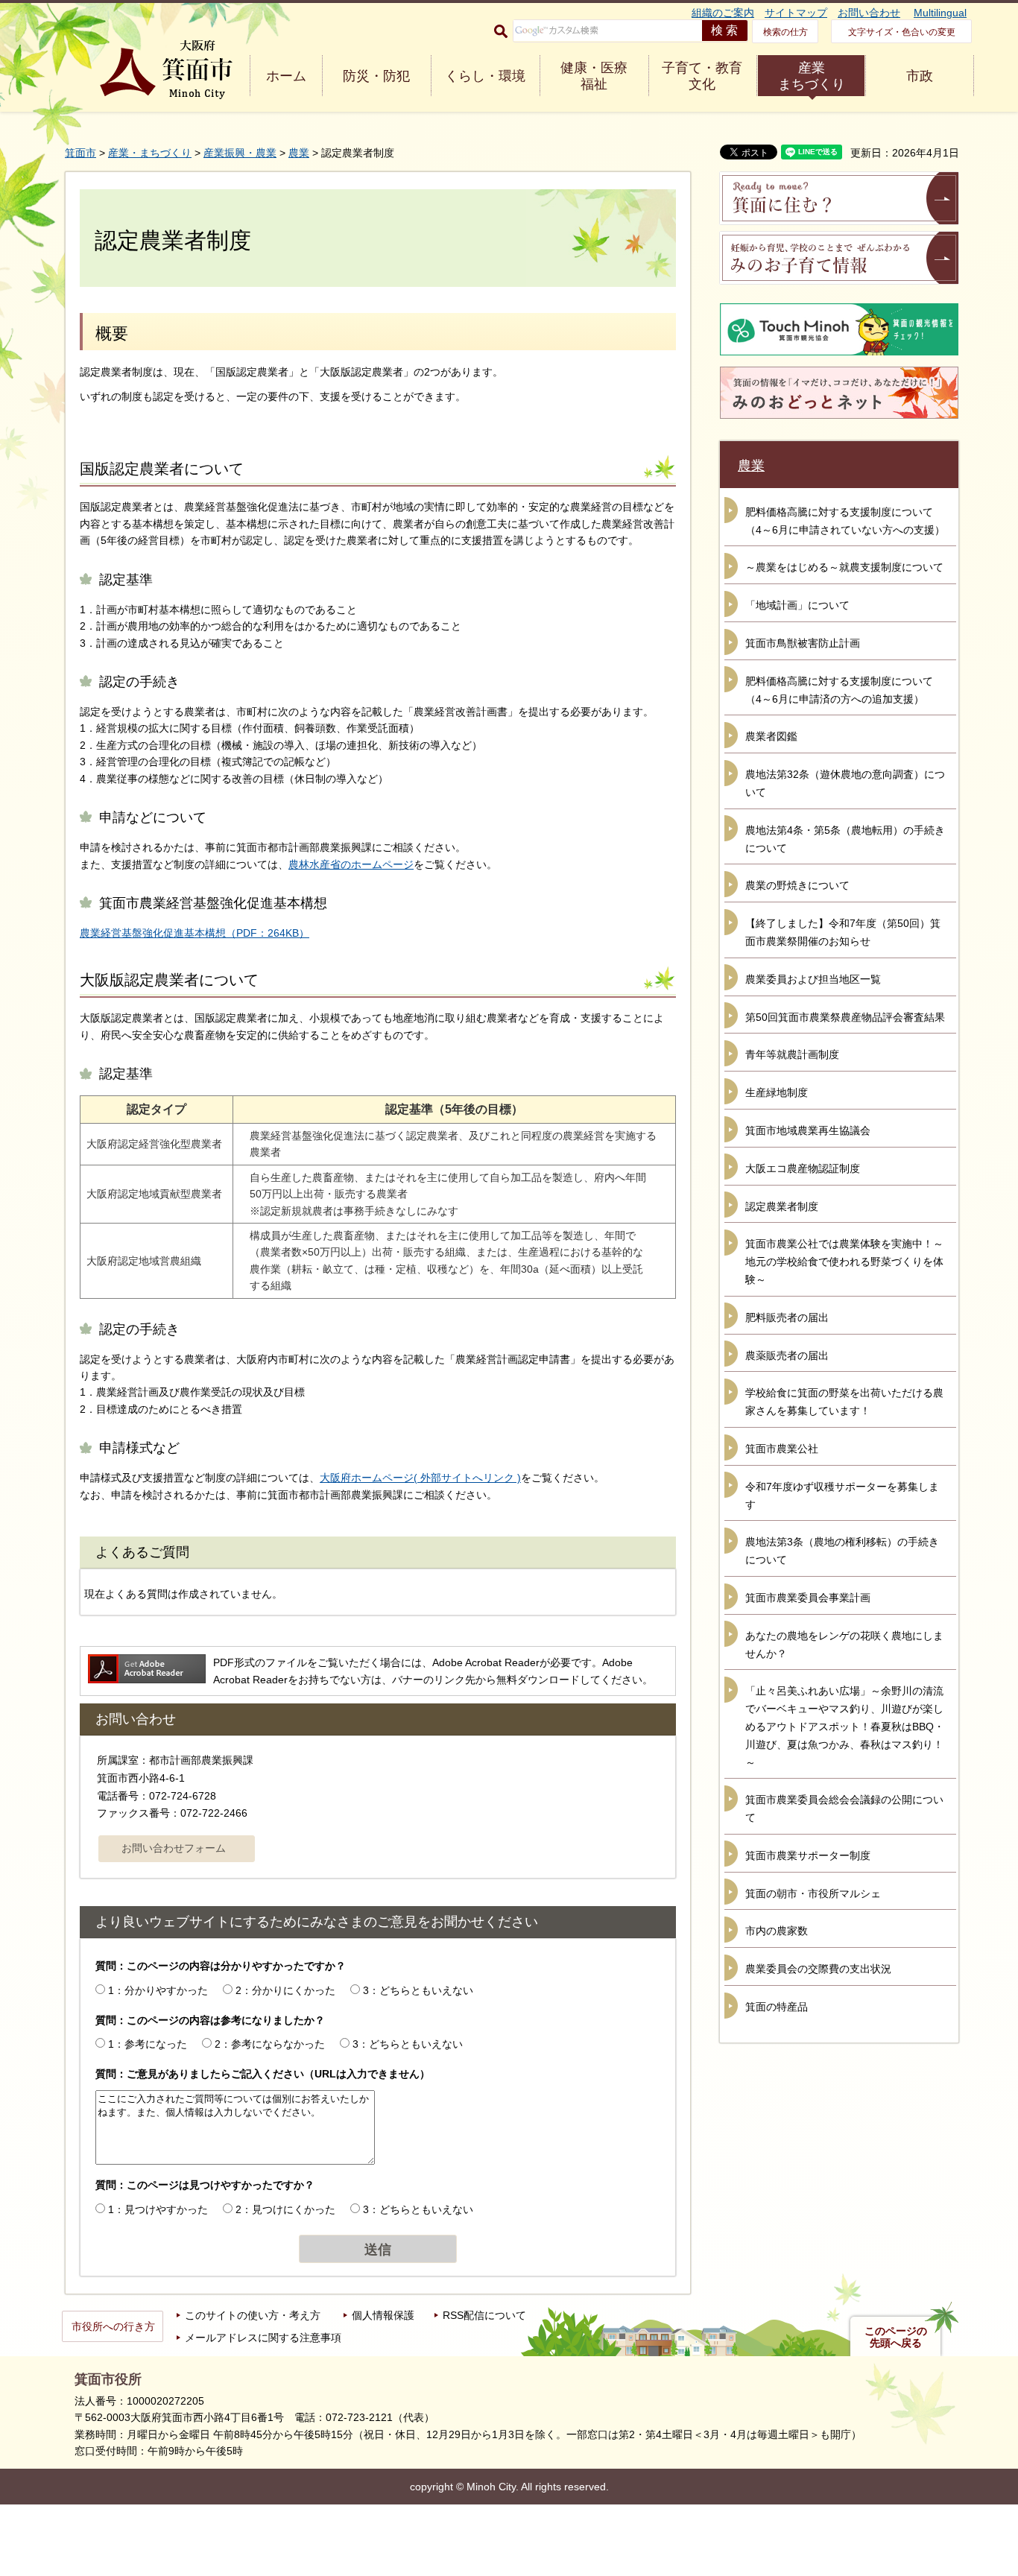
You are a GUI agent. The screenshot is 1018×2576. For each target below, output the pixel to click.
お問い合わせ (869, 13)
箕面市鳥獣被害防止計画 (803, 643)
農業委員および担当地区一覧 (813, 979)
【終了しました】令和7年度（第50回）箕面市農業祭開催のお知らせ (843, 932)
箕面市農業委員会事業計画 (808, 1598)
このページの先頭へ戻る (896, 2337)
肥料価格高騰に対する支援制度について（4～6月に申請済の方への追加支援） (839, 690)
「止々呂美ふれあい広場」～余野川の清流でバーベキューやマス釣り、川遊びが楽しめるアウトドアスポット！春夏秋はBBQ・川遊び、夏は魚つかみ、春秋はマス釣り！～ (845, 1726)
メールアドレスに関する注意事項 (263, 2338)
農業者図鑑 (771, 736)
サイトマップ (796, 13)
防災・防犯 (376, 76)
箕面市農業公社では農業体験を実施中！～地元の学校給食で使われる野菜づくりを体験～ (844, 1262)
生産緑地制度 (777, 1092)
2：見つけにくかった (285, 2209)
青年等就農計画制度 (792, 1054)
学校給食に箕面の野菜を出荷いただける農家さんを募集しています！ (844, 1402)
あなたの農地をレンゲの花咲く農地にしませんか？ (844, 1645)
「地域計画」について (797, 605)
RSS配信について (484, 2315)
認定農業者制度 (782, 1206)
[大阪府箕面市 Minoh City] (166, 70)
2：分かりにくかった (285, 1990)
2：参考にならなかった (270, 2044)
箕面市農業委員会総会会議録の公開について (844, 1808)
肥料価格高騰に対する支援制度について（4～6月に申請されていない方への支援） (845, 521)
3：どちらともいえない (418, 1990)
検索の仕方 (785, 32)
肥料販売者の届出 (787, 1317)
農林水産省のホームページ (351, 864)
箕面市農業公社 (782, 1449)
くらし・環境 (485, 76)
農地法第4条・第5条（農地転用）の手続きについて (845, 839)
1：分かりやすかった (158, 1990)
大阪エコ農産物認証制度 (803, 1168)
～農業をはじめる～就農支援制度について (844, 567)
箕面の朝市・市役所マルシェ (813, 1893)
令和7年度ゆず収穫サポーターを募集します (842, 1496)
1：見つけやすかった (158, 2209)
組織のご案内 (723, 13)
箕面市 (80, 153)
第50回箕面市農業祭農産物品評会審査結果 (845, 1017)
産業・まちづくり (150, 153)
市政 (920, 76)
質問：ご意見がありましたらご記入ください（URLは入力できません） (263, 2074)
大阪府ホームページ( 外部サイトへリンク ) (420, 1478)
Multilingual (940, 13)
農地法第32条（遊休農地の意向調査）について (845, 783)
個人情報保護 (383, 2315)
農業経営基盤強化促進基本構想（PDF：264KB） (195, 933)
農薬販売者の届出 (787, 1355)
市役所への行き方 (113, 2326)
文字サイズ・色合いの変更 (902, 32)
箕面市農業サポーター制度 (808, 1855)
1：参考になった (148, 2044)
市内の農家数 (777, 1931)
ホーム (286, 76)
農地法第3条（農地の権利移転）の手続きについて (842, 1551)
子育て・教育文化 (702, 76)
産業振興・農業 (240, 153)
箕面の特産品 (777, 2007)
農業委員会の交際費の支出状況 (818, 1969)
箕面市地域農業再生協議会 (808, 1130)
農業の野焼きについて (797, 885)
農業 (299, 153)
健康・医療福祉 (594, 76)
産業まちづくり (812, 76)
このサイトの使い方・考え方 (253, 2315)
